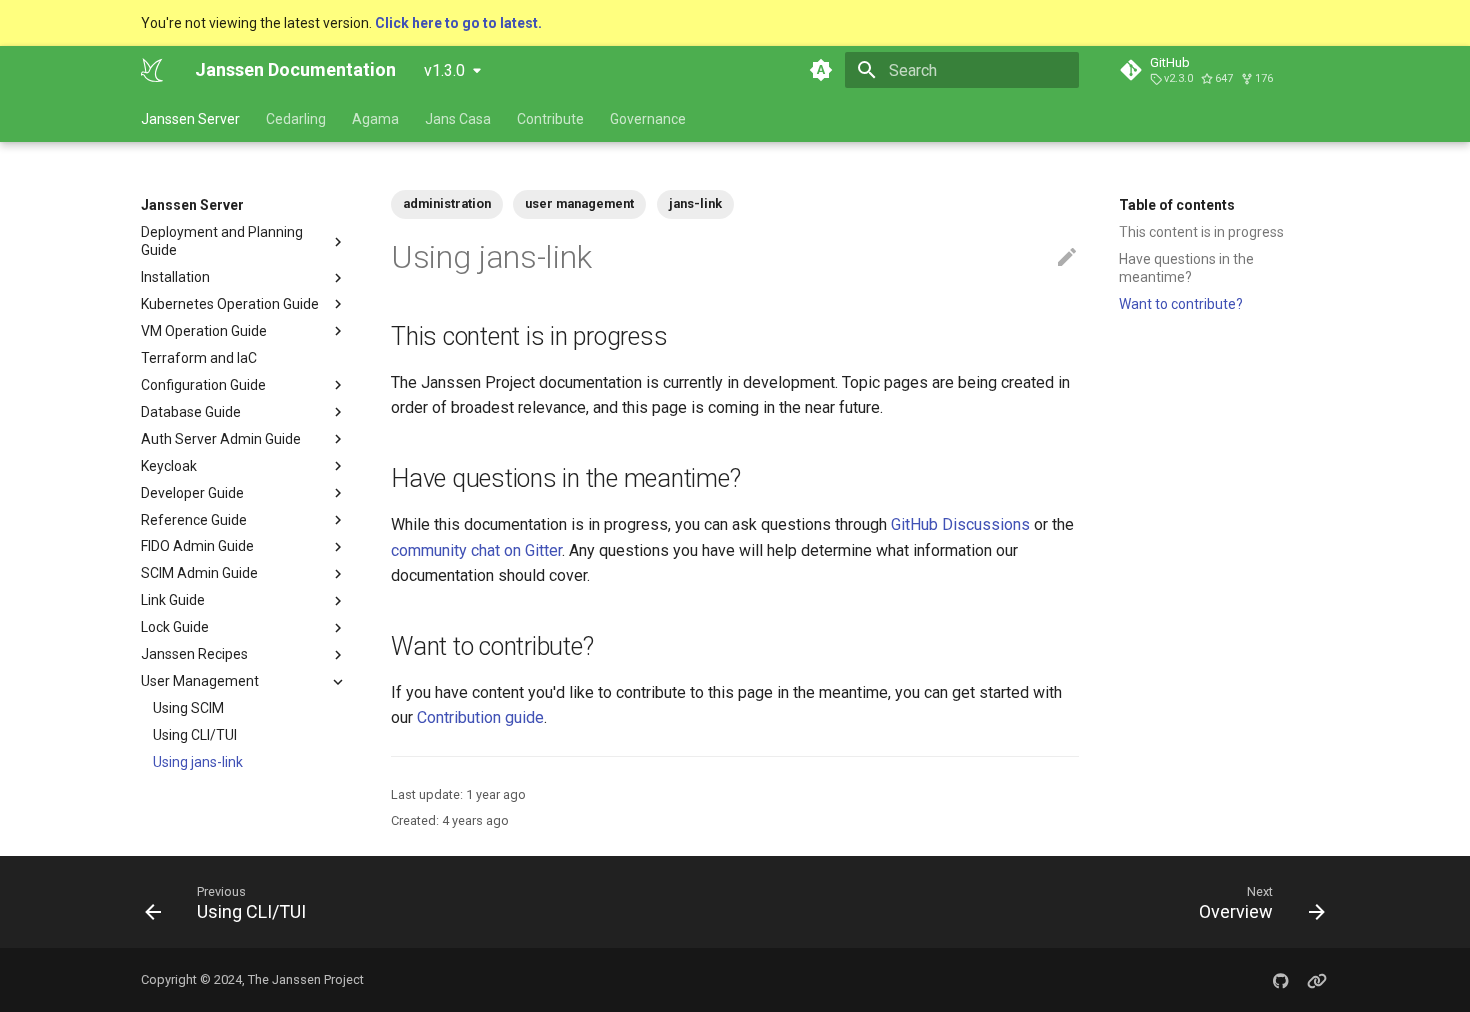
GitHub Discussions (960, 524)
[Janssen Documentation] (152, 70)
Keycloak (169, 466)
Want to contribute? (1181, 304)
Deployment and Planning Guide (222, 241)
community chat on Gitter (476, 550)
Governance (648, 119)
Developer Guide (192, 493)
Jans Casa (458, 119)
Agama (375, 119)
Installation (175, 277)
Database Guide (191, 412)
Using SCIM (188, 708)
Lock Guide (175, 628)
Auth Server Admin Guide (221, 439)
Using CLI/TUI (195, 735)
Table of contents (1177, 205)
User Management (200, 682)
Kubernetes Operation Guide (230, 304)
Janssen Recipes (194, 655)
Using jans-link (198, 762)
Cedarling (296, 119)
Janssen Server (190, 119)
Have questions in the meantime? (1186, 268)
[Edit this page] (1067, 258)
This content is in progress (1201, 232)
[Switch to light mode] (821, 70)
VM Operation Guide (204, 331)
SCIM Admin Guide (199, 574)
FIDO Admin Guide (197, 547)
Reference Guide (194, 520)
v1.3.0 (444, 70)
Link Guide (173, 601)
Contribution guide (480, 717)
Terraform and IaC (199, 358)
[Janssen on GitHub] (1281, 980)
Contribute (550, 119)
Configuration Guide (203, 385)
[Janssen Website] (1317, 980)
